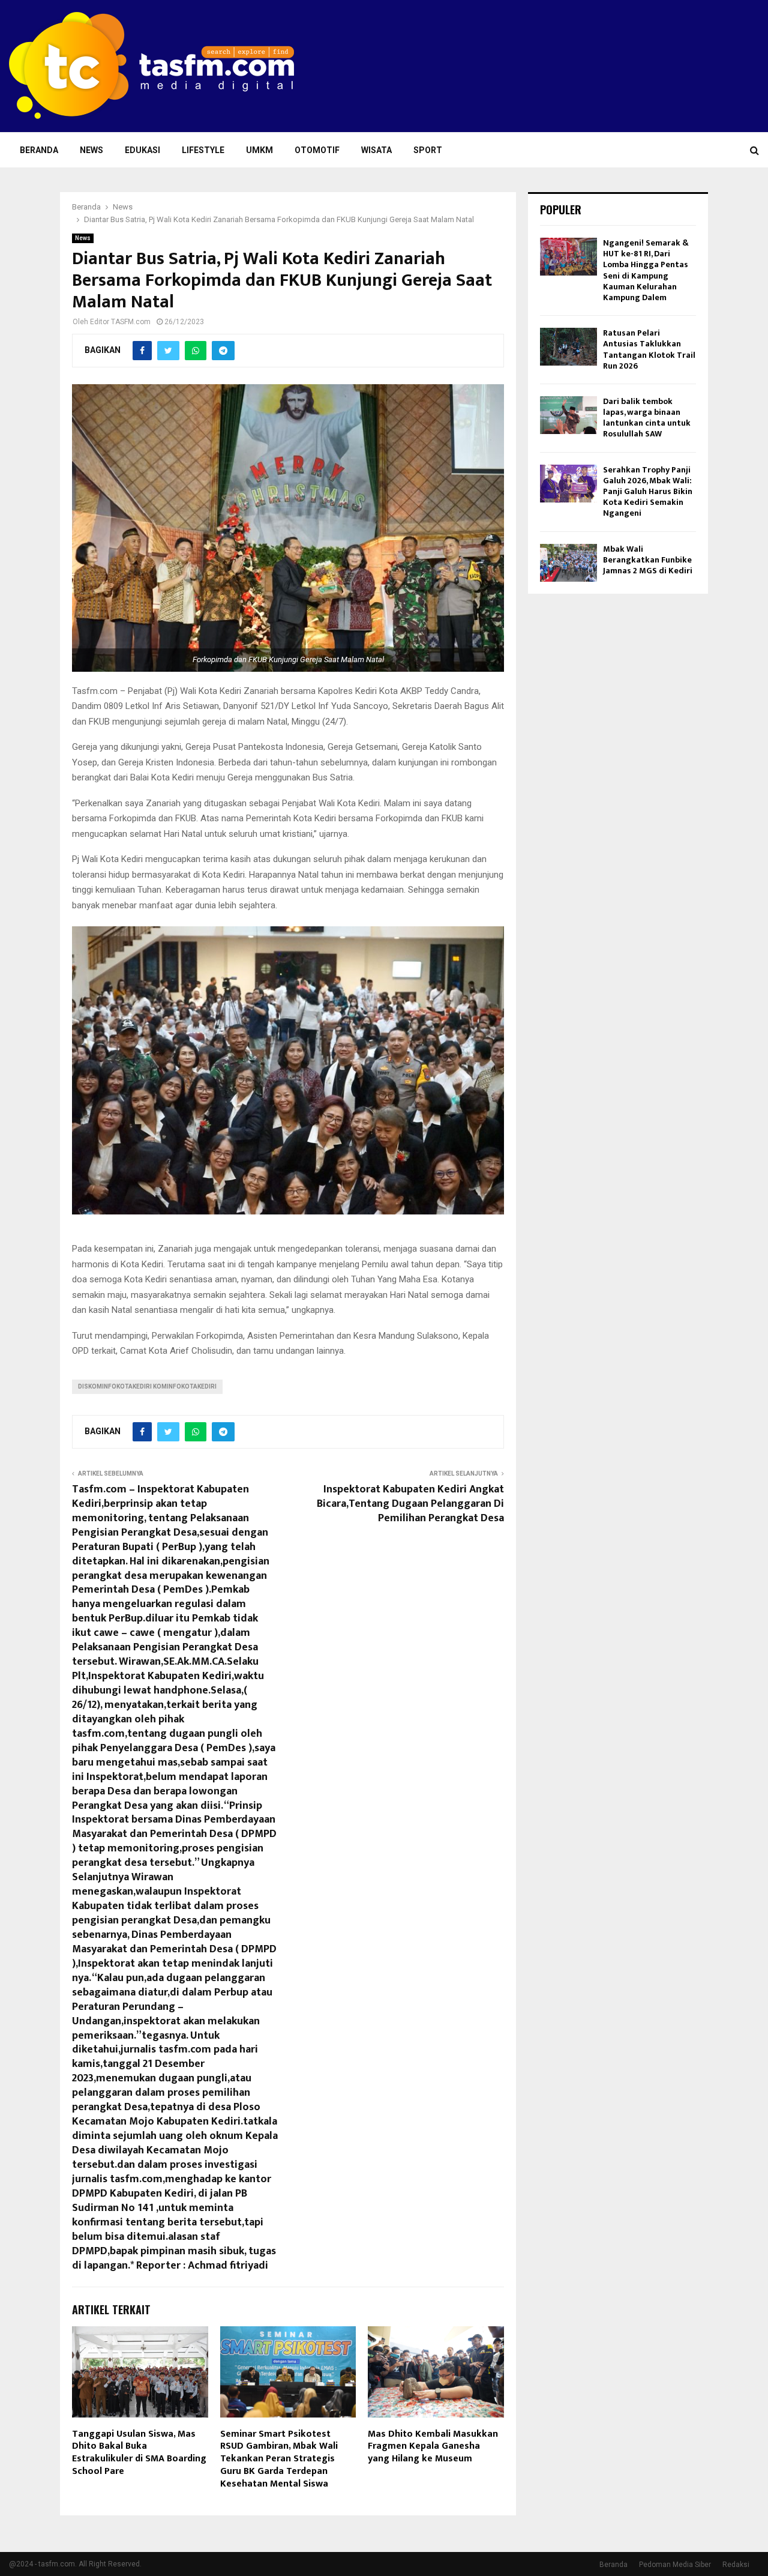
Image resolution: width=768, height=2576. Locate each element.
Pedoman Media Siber (675, 2565)
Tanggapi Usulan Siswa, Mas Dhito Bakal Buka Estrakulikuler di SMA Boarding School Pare (139, 2453)
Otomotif (317, 150)
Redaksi (736, 2565)
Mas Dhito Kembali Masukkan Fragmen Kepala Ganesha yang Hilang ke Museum (433, 2447)
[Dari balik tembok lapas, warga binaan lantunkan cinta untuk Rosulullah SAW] (568, 415)
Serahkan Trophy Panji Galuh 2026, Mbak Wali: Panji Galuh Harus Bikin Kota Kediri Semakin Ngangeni (648, 492)
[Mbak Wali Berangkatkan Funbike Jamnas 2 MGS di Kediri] (568, 563)
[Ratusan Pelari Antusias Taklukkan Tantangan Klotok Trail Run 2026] (568, 347)
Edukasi (142, 150)
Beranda (39, 150)
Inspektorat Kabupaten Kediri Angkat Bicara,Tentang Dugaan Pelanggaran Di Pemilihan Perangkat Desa (410, 1504)
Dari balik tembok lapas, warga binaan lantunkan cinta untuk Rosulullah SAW (647, 418)
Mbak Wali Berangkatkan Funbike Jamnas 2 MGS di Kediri (648, 560)
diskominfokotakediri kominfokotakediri (147, 1386)
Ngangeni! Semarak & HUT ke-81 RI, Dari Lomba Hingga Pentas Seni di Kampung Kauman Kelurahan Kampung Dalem (646, 270)
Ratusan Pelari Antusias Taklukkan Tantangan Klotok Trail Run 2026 (649, 349)
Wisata (376, 150)
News (91, 150)
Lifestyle (203, 150)
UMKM (259, 150)
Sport (428, 150)
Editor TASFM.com (120, 322)
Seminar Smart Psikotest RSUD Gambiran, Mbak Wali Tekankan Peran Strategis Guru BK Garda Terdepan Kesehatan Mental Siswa (279, 2459)
